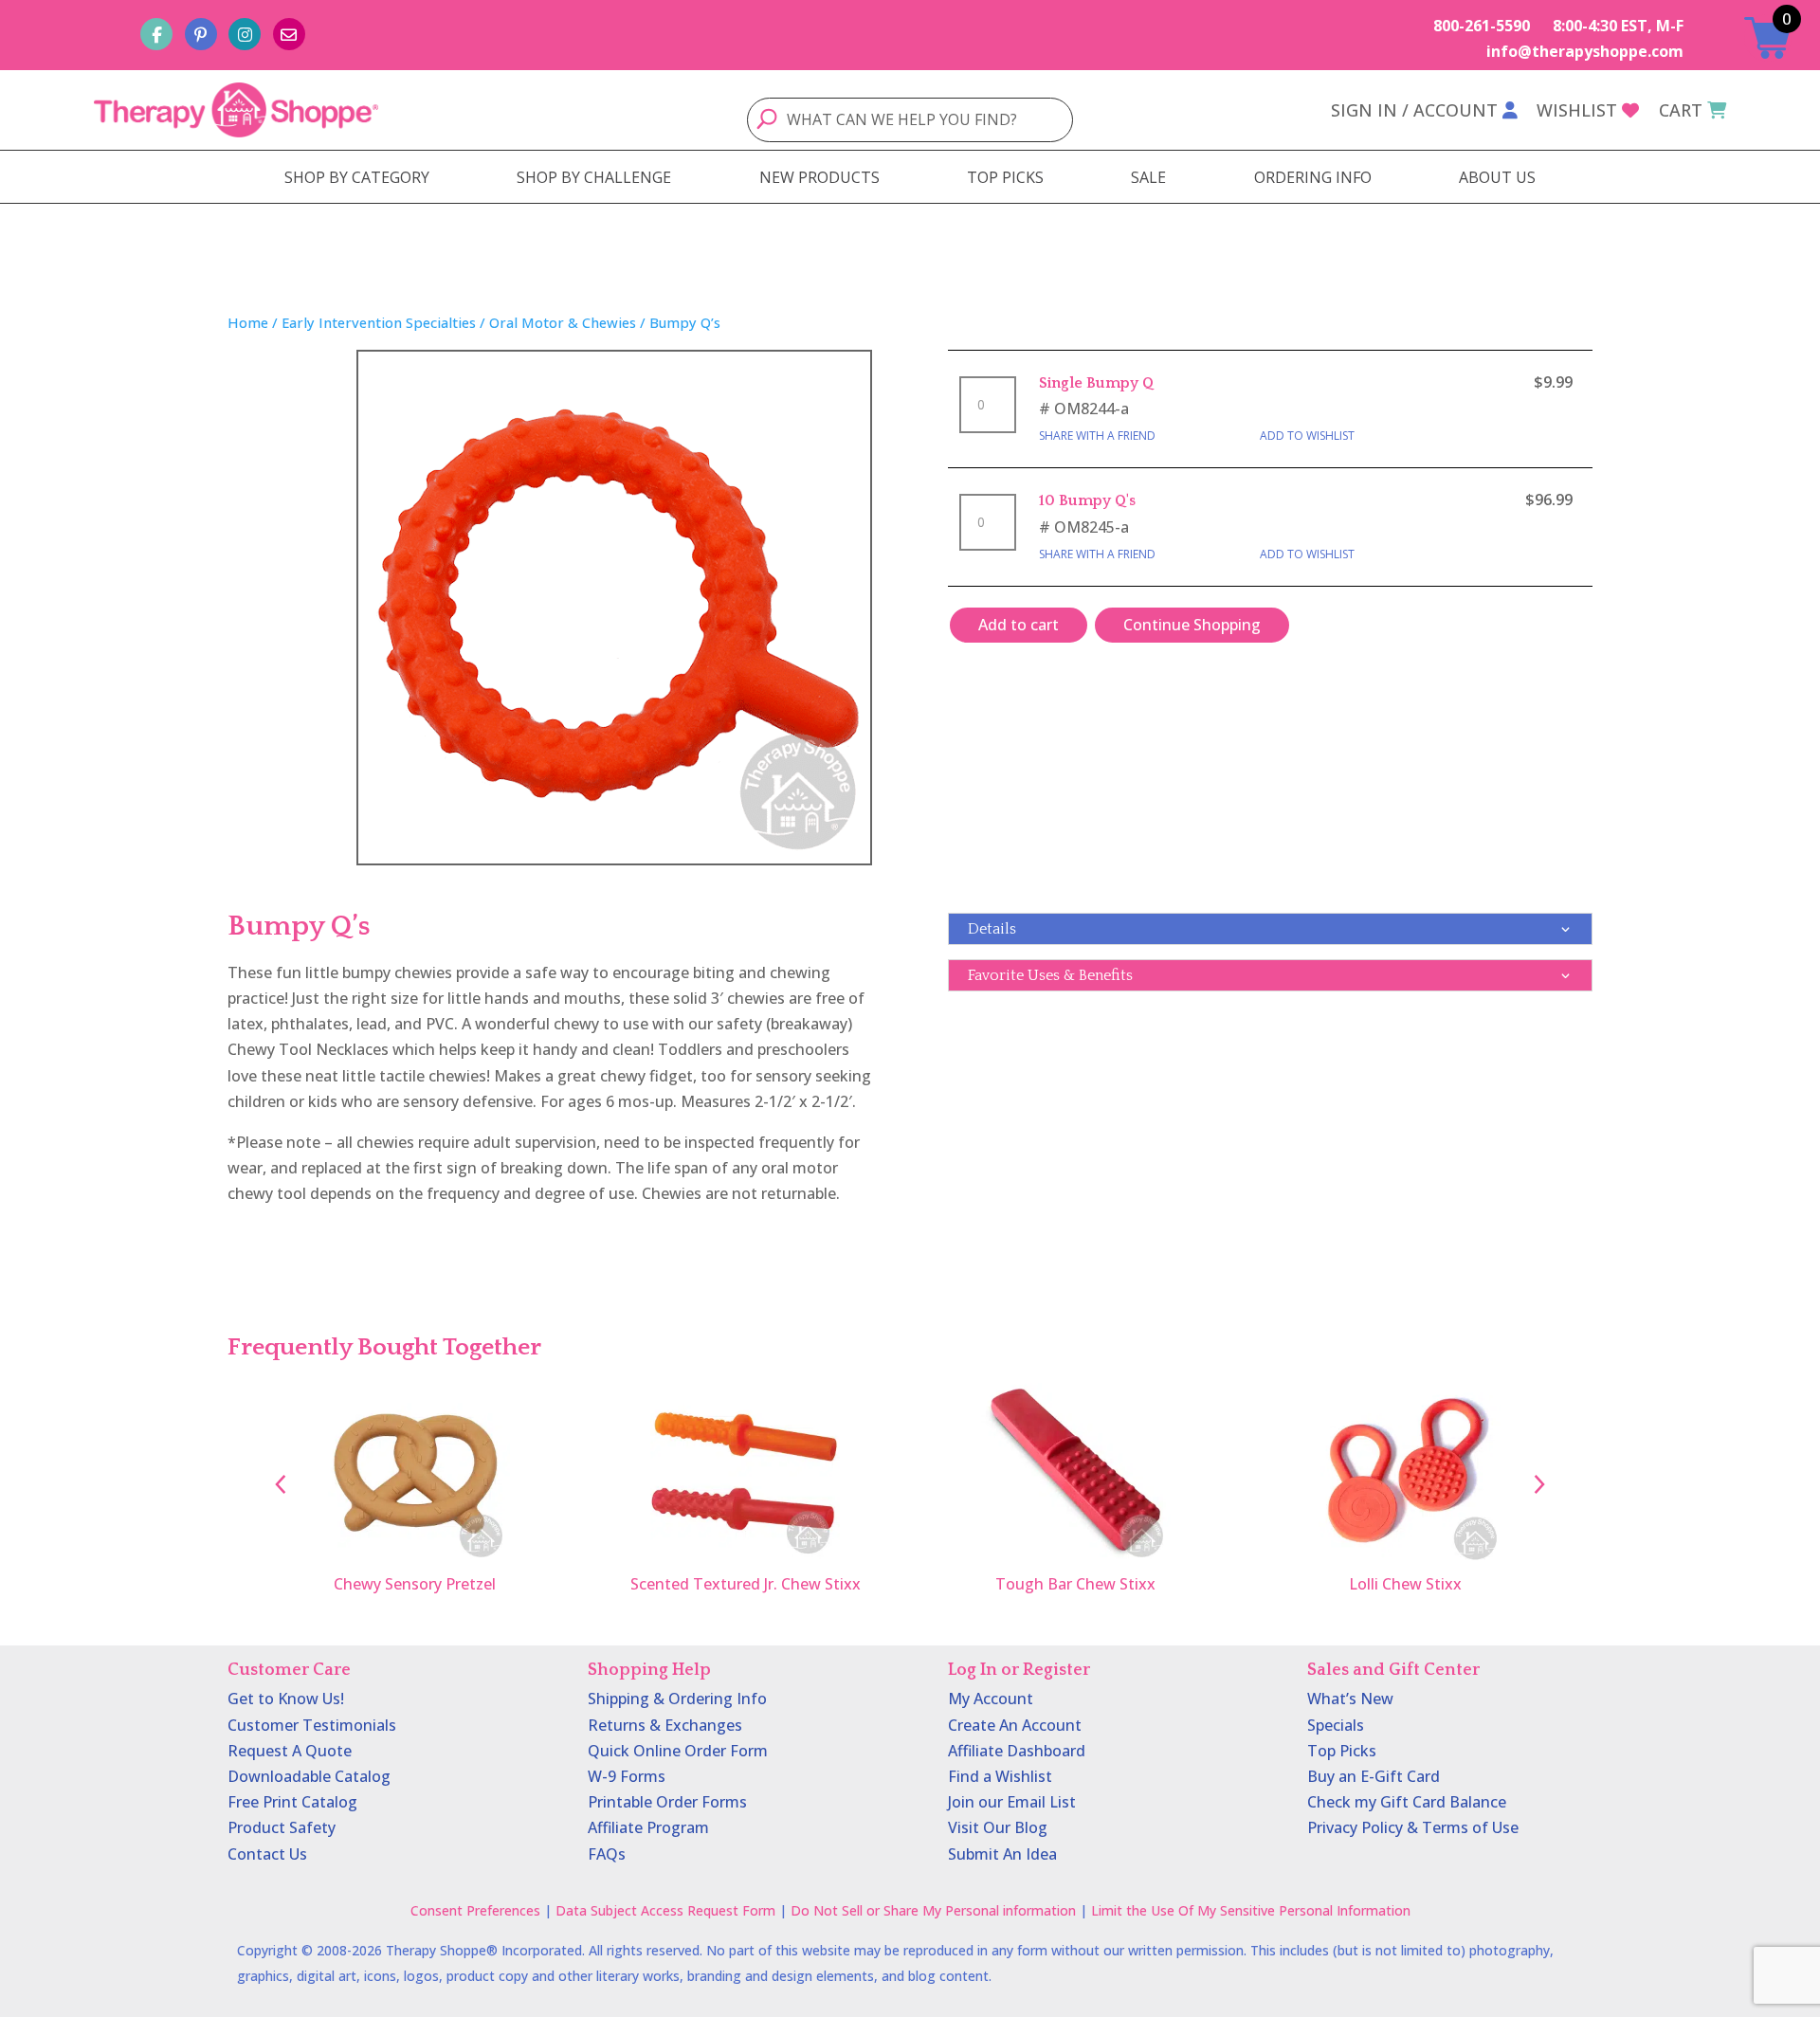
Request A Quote (290, 1751)
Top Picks (1342, 1751)
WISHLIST (1577, 110)
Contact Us (267, 1854)
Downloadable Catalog (309, 1776)
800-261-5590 (1482, 26)
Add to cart (1019, 625)
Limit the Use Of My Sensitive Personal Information (1251, 1910)
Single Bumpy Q (1096, 383)
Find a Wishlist (1000, 1776)
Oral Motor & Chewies (563, 322)
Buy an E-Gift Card (1374, 1776)
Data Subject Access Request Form (665, 1910)
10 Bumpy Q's (1087, 500)
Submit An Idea (1002, 1854)
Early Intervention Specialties (379, 322)
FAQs (607, 1854)
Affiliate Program (648, 1827)
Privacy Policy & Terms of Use (1413, 1827)
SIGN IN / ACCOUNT (1414, 110)
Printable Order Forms (667, 1802)
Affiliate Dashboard (1017, 1751)
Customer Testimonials (312, 1725)
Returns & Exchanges (665, 1725)
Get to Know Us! (286, 1699)
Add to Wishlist (1307, 436)
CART (1681, 110)
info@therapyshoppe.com (1585, 51)
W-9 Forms (627, 1776)
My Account (991, 1699)
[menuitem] (357, 177)
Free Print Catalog (292, 1802)
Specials (1336, 1725)
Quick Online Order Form (678, 1751)
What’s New (1350, 1699)
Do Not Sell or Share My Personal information (933, 1910)
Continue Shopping (1192, 625)
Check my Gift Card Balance (1407, 1802)
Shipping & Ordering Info (677, 1699)
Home (248, 322)
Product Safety (282, 1827)
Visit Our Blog (998, 1827)
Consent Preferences (475, 1910)
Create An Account (1015, 1725)
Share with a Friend (1097, 436)
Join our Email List (1012, 1802)
